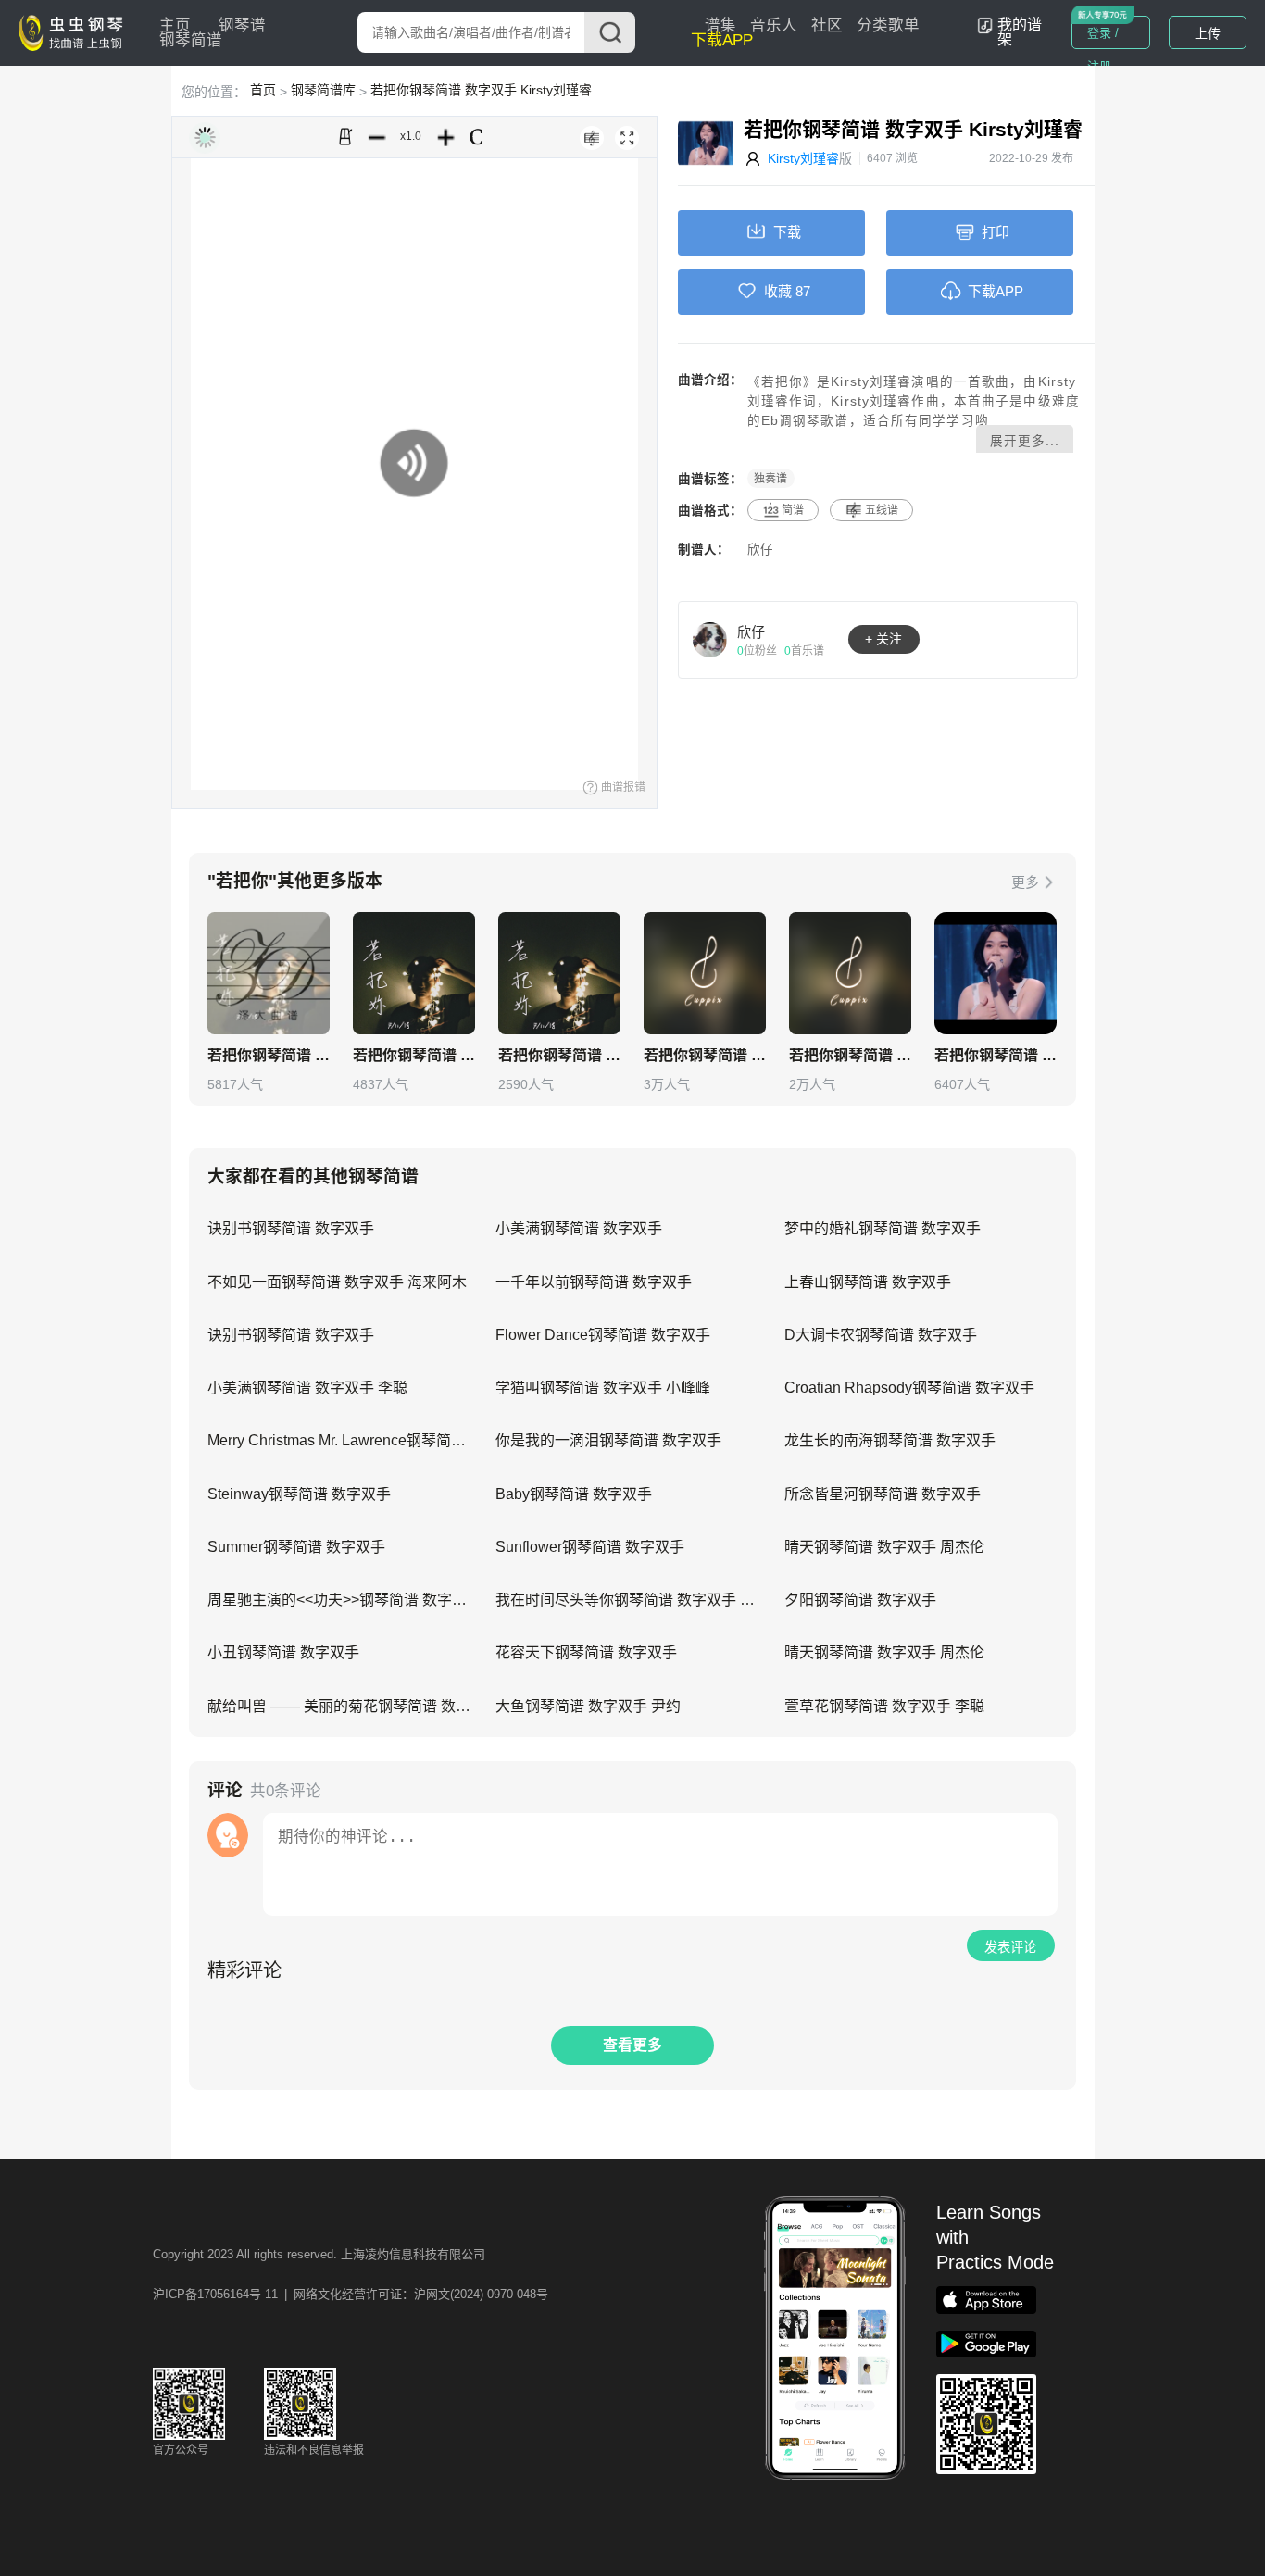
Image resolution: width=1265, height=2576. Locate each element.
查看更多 (632, 2045)
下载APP (722, 40)
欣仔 (760, 550)
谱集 (720, 25)
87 (803, 291)
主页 (175, 25)
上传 (1208, 33)
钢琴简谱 (191, 40)
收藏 (778, 291)
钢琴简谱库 (323, 90)
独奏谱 (770, 479)
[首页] (75, 31)
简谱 (793, 510)
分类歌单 (888, 25)
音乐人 (774, 25)
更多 (1025, 882)
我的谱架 (1020, 32)
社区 (827, 25)
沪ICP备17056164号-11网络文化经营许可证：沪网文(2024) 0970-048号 (351, 2294)
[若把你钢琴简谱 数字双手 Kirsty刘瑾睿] (705, 973)
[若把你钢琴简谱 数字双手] (269, 973)
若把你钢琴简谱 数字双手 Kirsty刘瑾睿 (481, 90)
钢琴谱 (242, 25)
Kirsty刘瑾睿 (803, 158)
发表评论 (1010, 1947)
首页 (263, 90)
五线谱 (882, 510)
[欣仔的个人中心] (710, 639)
